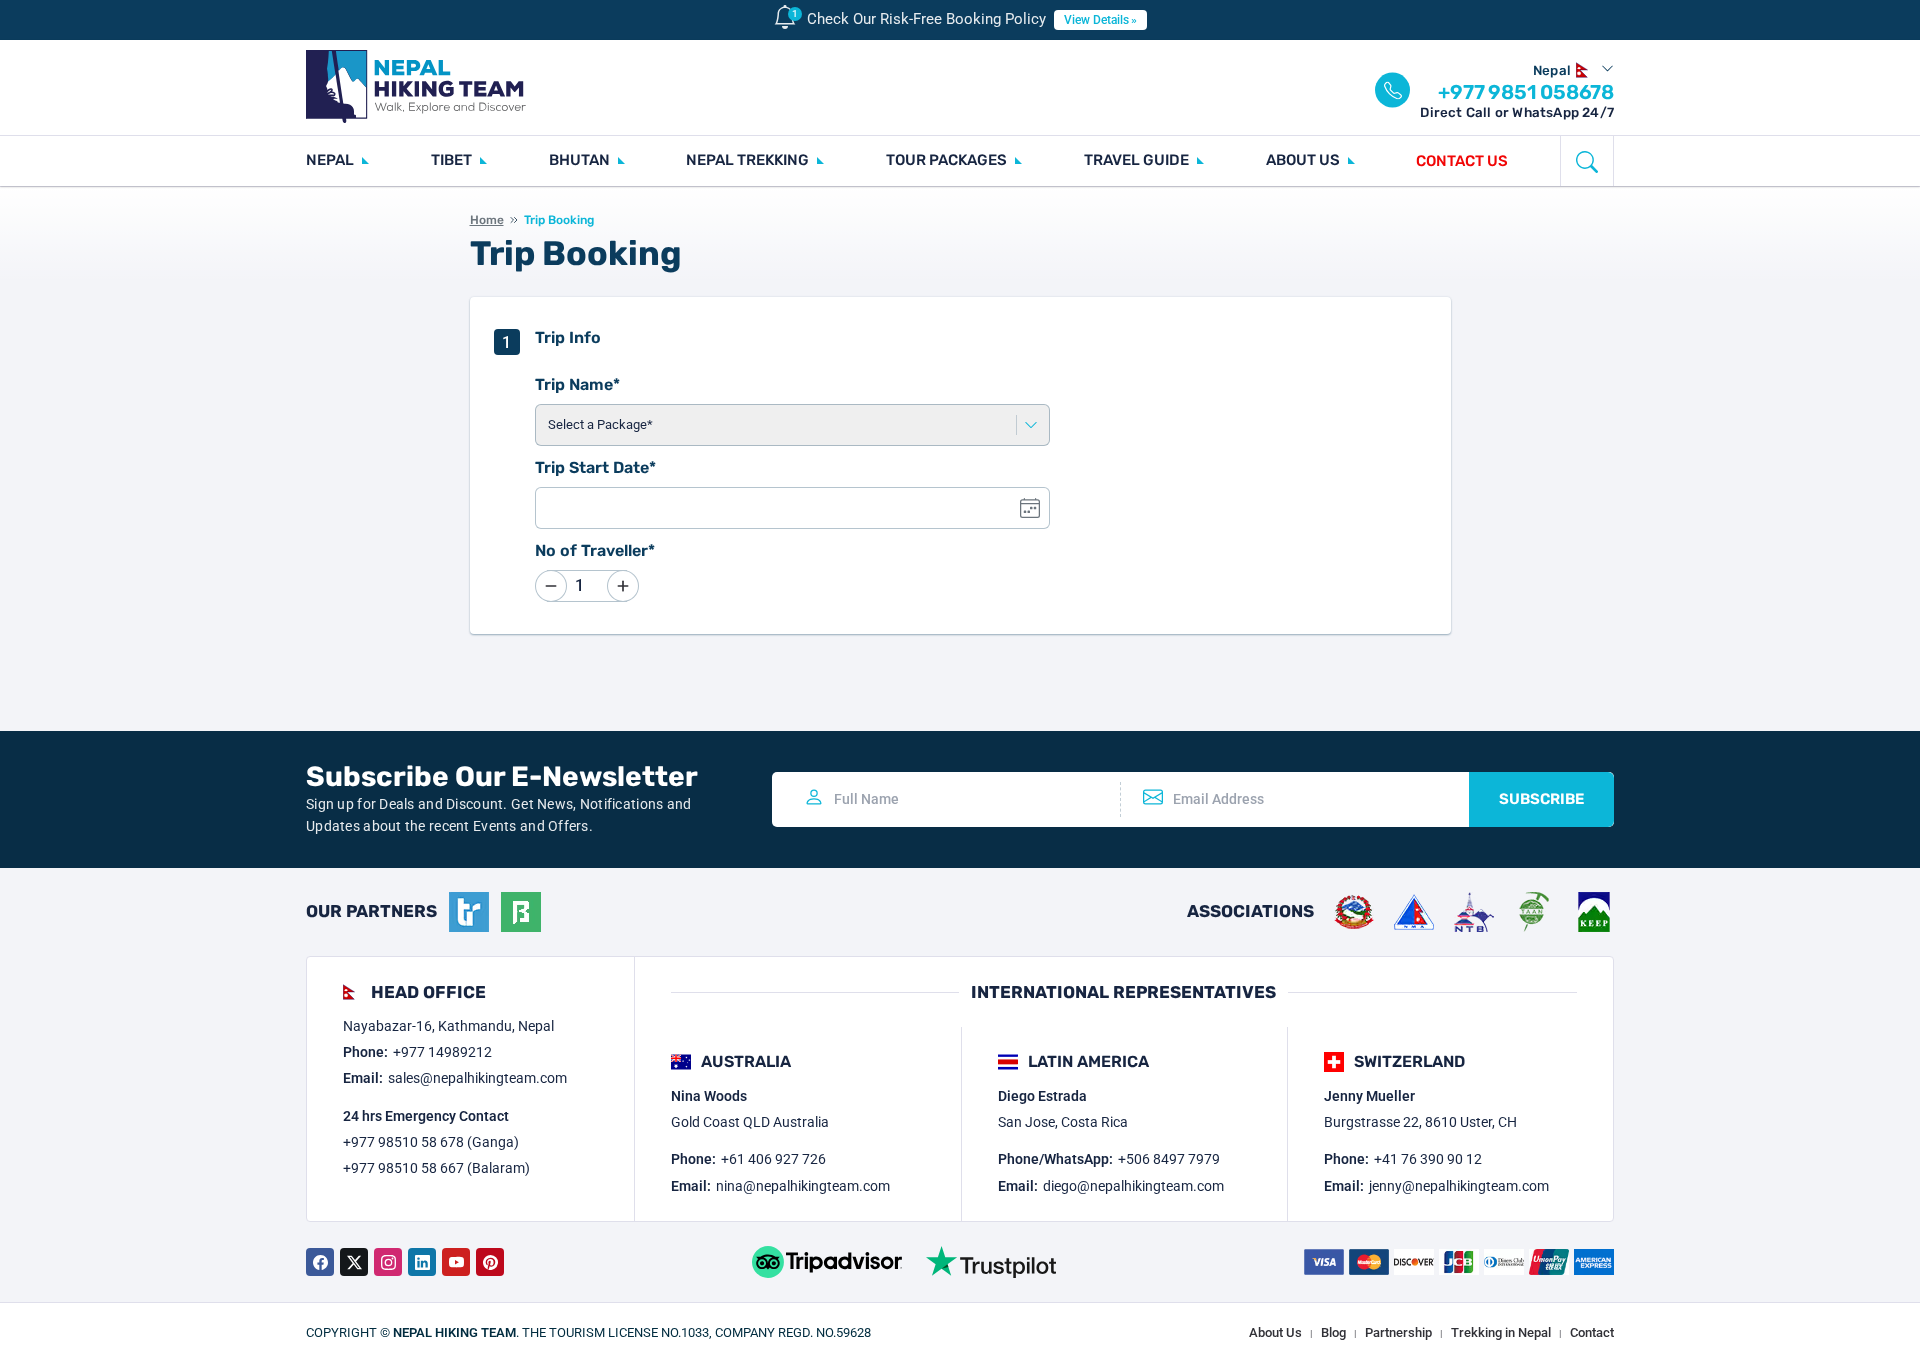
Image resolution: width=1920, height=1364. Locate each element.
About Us (1275, 1332)
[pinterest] (490, 1262)
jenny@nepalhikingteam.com (1459, 1186)
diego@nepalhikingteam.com (1133, 1186)
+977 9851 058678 (1526, 92)
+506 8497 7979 (1169, 1159)
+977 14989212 (442, 1052)
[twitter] (354, 1262)
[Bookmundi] (521, 912)
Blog (1333, 1332)
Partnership (1398, 1332)
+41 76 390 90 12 (1428, 1159)
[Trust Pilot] (991, 1262)
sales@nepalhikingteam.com (477, 1078)
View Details (1096, 20)
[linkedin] (422, 1262)
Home (487, 220)
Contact (1592, 1332)
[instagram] (388, 1262)
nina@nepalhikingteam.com (803, 1186)
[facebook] (320, 1262)
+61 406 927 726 (773, 1159)
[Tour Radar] (469, 912)
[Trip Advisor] (827, 1262)
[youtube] (456, 1262)
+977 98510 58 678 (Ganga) (431, 1142)
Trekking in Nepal (1501, 1332)
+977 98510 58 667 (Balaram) (436, 1168)
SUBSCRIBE (1541, 799)
